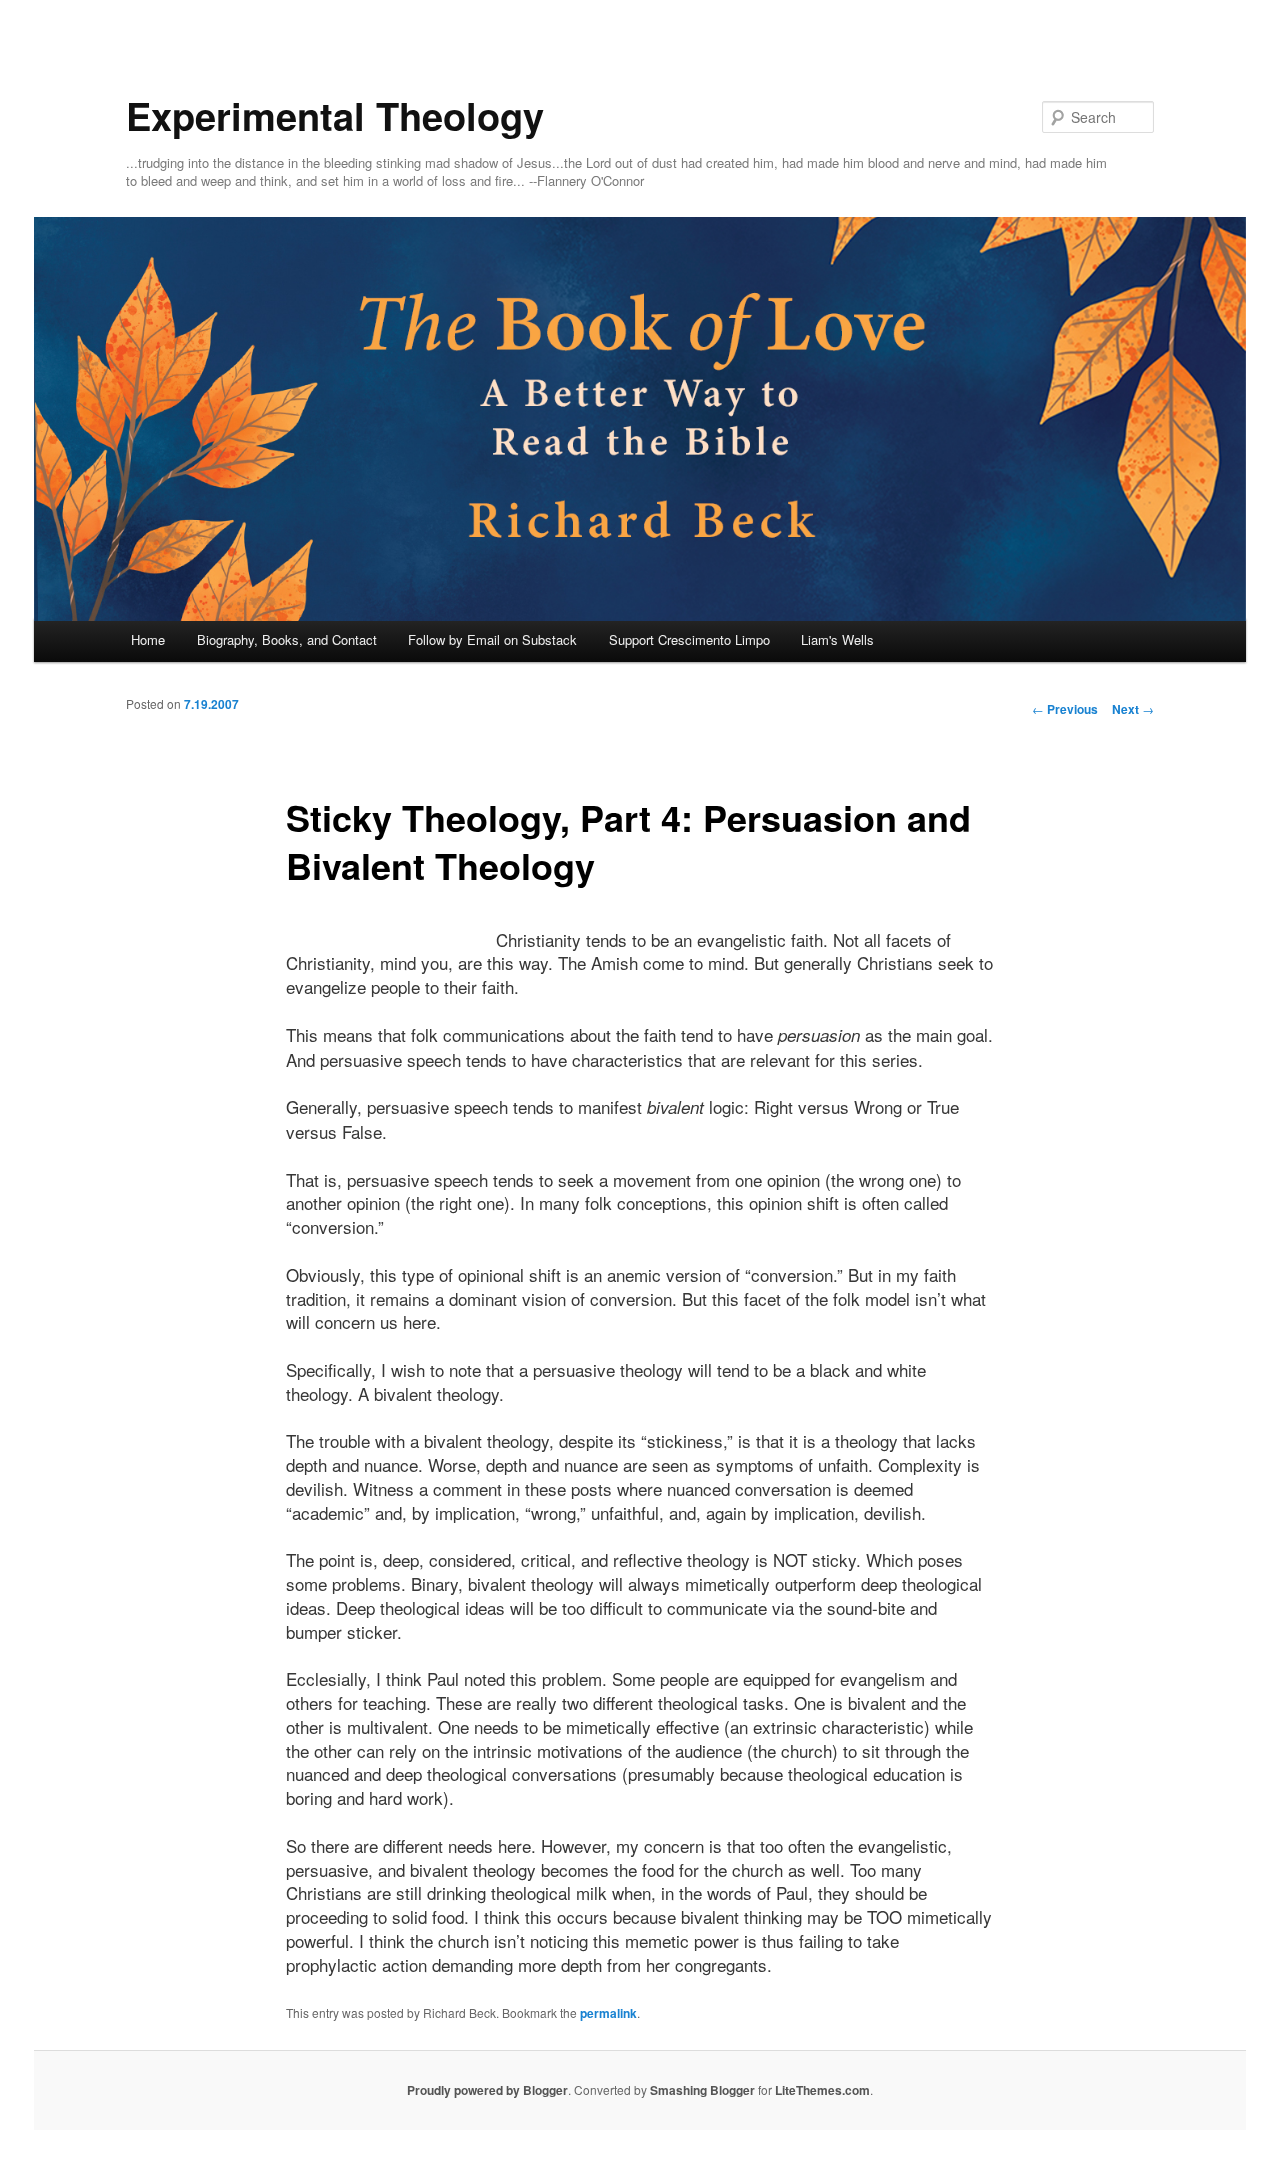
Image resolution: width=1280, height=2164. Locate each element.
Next (1133, 709)
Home (148, 639)
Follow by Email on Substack (492, 639)
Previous (1065, 709)
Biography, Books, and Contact (287, 639)
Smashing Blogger (702, 2090)
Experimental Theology (335, 115)
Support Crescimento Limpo (689, 639)
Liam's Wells (837, 639)
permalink (608, 2013)
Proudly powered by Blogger (487, 2090)
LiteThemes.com (822, 2090)
